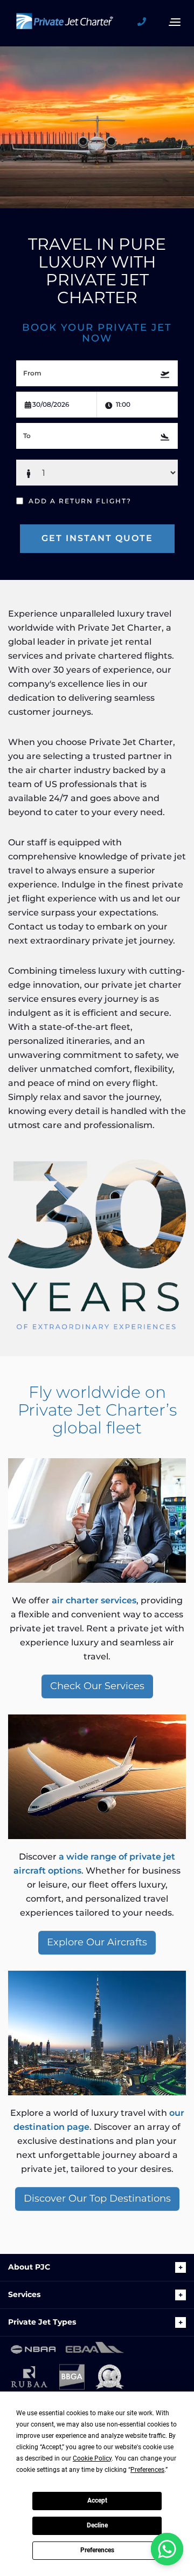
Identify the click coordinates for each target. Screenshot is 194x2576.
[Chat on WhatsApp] (167, 2549)
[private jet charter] (65, 26)
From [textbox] (32, 373)
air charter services (94, 1600)
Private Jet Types (42, 2322)
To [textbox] (27, 436)
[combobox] (97, 373)
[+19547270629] (145, 22)
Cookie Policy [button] (92, 2458)
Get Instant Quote (97, 538)
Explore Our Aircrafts (97, 1942)
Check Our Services (97, 1686)
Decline (97, 2525)
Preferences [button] (147, 2470)
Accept (97, 2500)
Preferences (97, 2550)
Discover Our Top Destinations (97, 2198)
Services (24, 2294)
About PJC (29, 2267)
